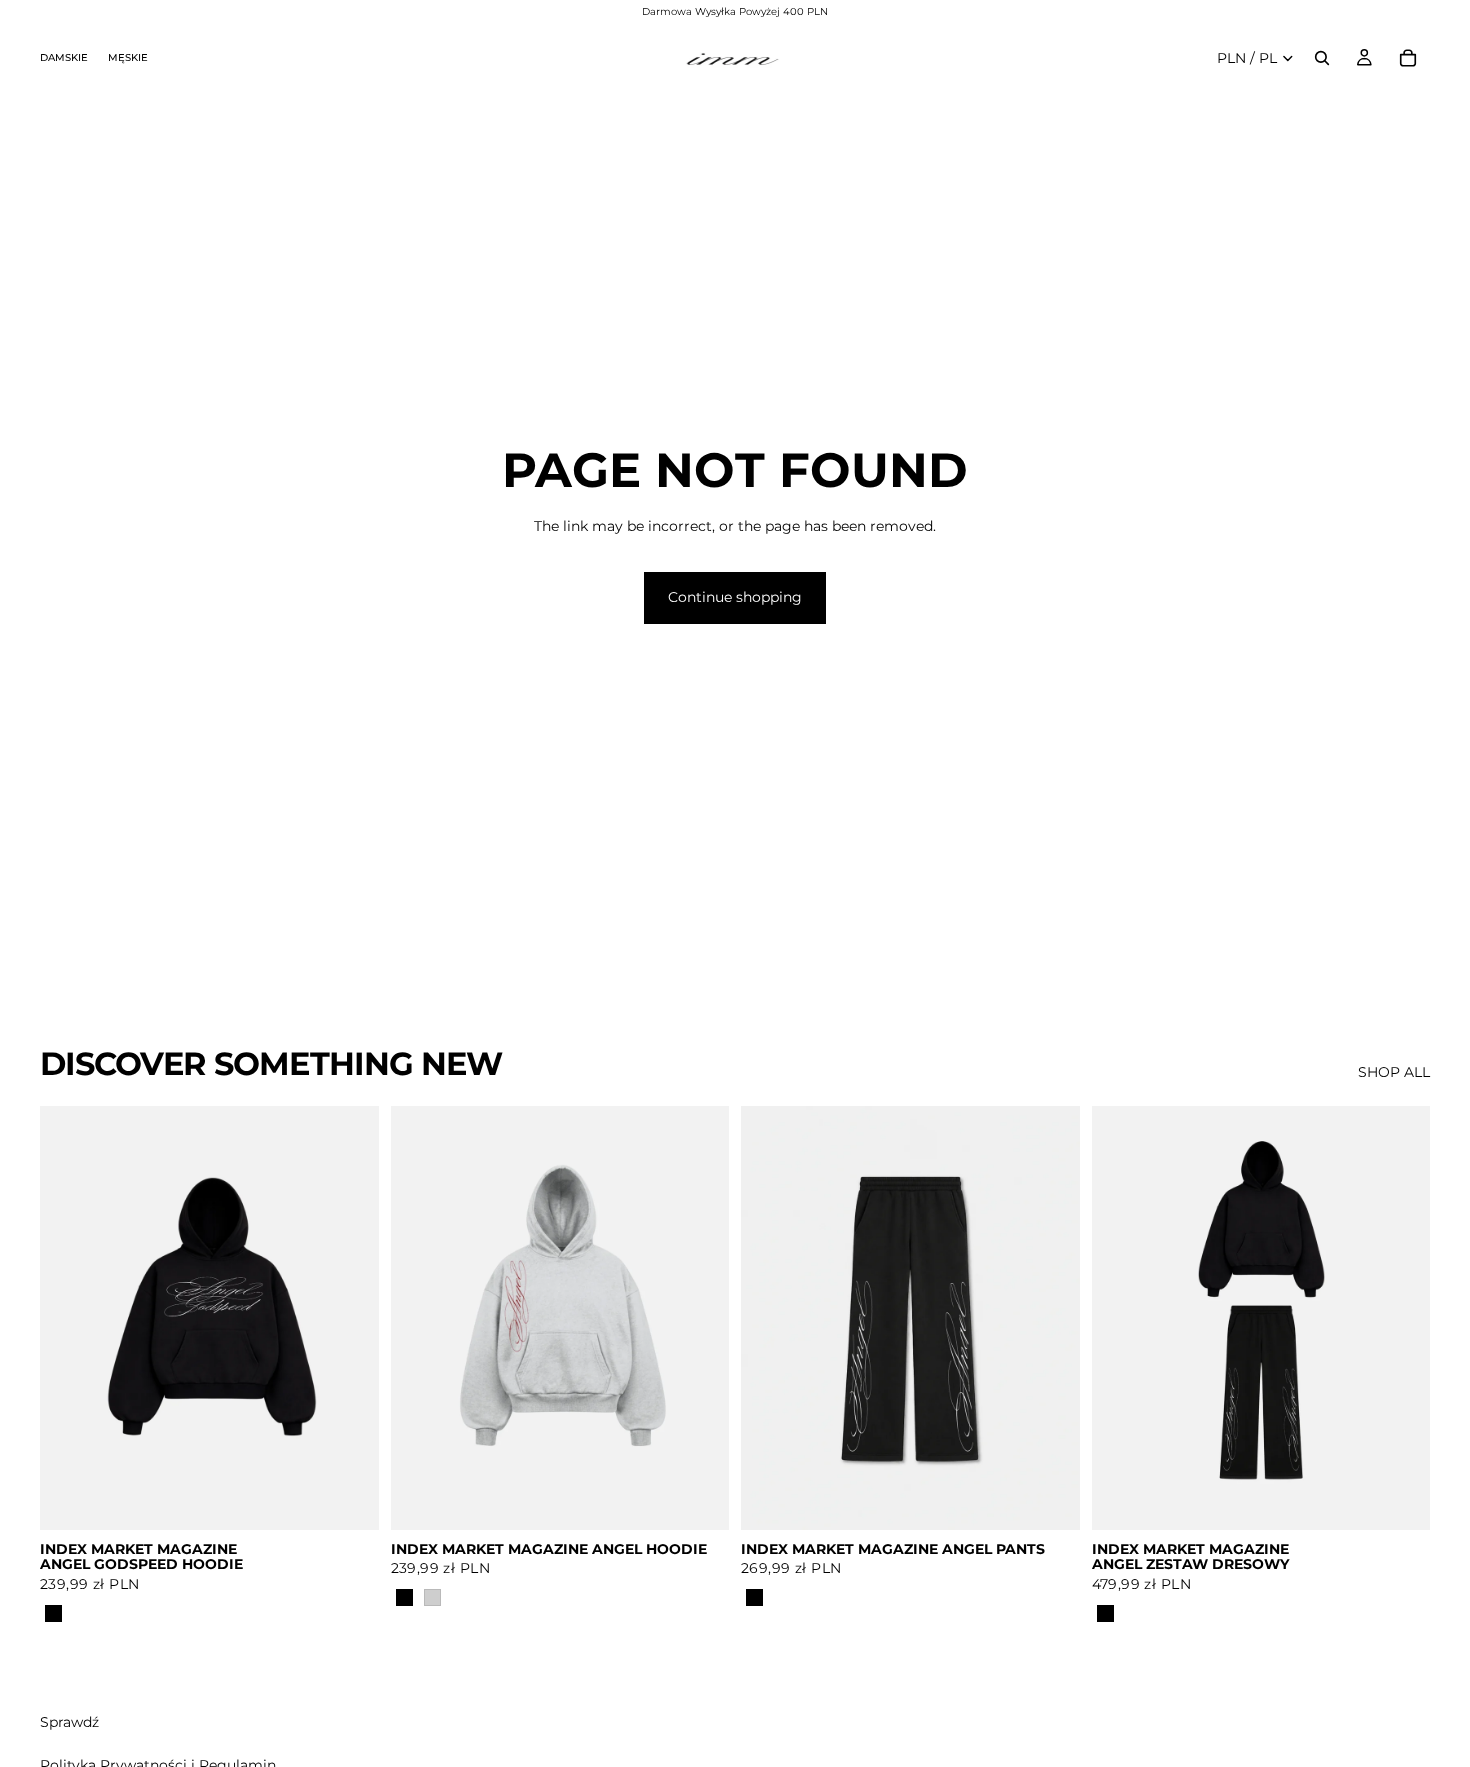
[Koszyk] (1408, 58)
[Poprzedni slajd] (70, 1318)
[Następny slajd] (349, 1318)
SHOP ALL (1394, 1072)
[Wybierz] (348, 1499)
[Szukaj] (1322, 58)
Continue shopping (735, 597)
